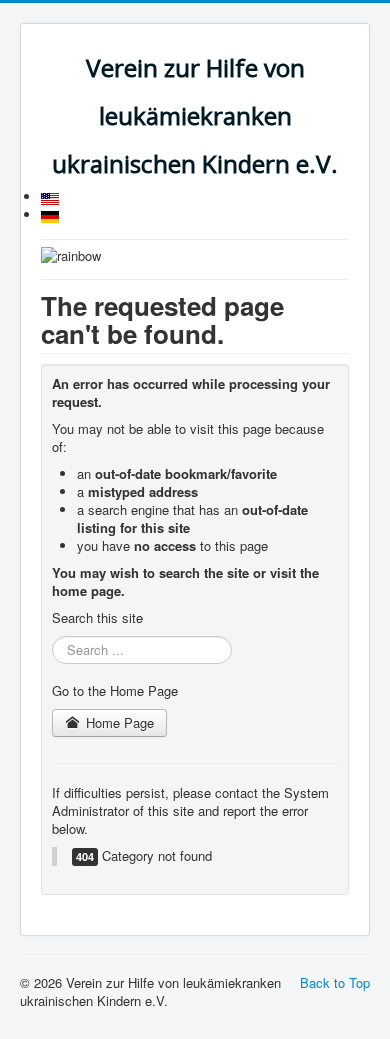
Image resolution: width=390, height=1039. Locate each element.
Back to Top (335, 982)
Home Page (118, 722)
